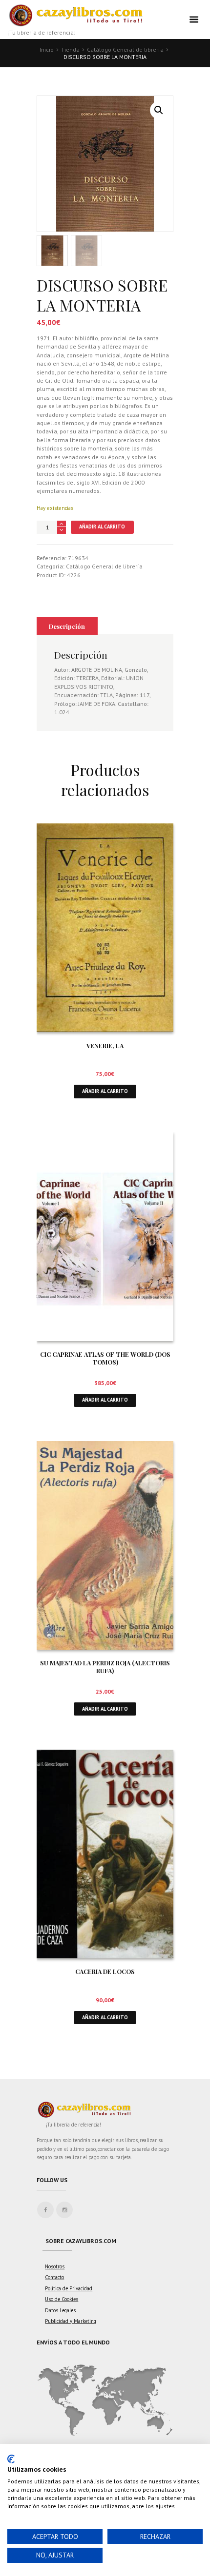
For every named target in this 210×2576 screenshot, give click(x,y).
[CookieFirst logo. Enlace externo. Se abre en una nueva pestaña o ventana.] (11, 2459)
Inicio (47, 49)
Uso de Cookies (62, 2299)
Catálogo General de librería (125, 49)
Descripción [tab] (67, 626)
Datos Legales (60, 2310)
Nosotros (55, 2266)
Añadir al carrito (102, 527)
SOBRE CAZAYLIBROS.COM (81, 2241)
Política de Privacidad (69, 2288)
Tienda (70, 49)
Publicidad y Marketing (71, 2321)
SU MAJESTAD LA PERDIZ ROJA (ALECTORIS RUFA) (105, 1667)
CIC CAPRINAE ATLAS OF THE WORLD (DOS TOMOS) (105, 1358)
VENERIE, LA (105, 1045)
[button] (159, 110)
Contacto (54, 2277)
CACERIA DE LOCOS (105, 1971)
